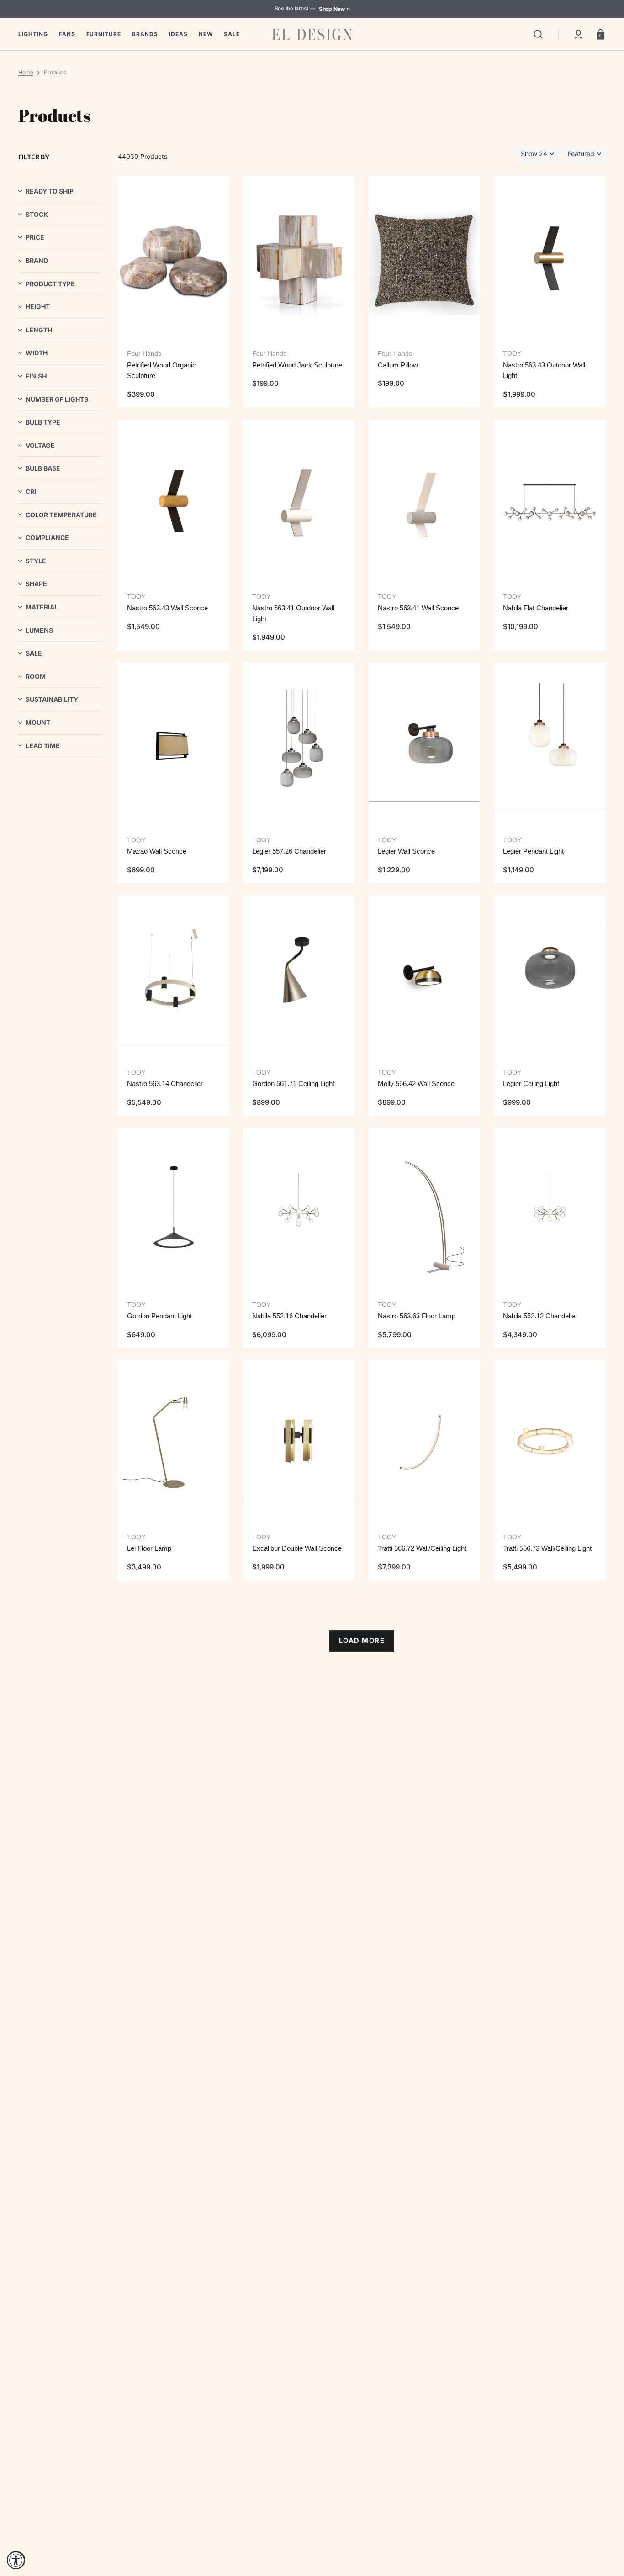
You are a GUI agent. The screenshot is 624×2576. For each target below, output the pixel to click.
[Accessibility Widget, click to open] (16, 2560)
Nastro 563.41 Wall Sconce (418, 608)
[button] (538, 34)
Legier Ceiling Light (531, 1083)
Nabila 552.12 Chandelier (540, 1316)
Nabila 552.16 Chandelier (289, 1316)
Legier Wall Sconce (406, 851)
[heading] (60, 191)
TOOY (512, 353)
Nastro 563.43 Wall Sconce (167, 608)
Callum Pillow (398, 365)
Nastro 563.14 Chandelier (165, 1083)
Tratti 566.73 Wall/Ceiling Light (547, 1548)
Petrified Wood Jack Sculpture (297, 365)
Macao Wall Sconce (157, 851)
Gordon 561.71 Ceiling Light (293, 1083)
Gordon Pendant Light (159, 1316)
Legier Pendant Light (533, 851)
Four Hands (144, 353)
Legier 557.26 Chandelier (289, 851)
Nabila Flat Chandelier (536, 608)
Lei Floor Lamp (149, 1548)
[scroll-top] (605, 2529)
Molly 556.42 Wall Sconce (416, 1083)
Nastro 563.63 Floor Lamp (417, 1316)
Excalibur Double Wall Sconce (297, 1548)
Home (26, 72)
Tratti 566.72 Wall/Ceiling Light (422, 1548)
